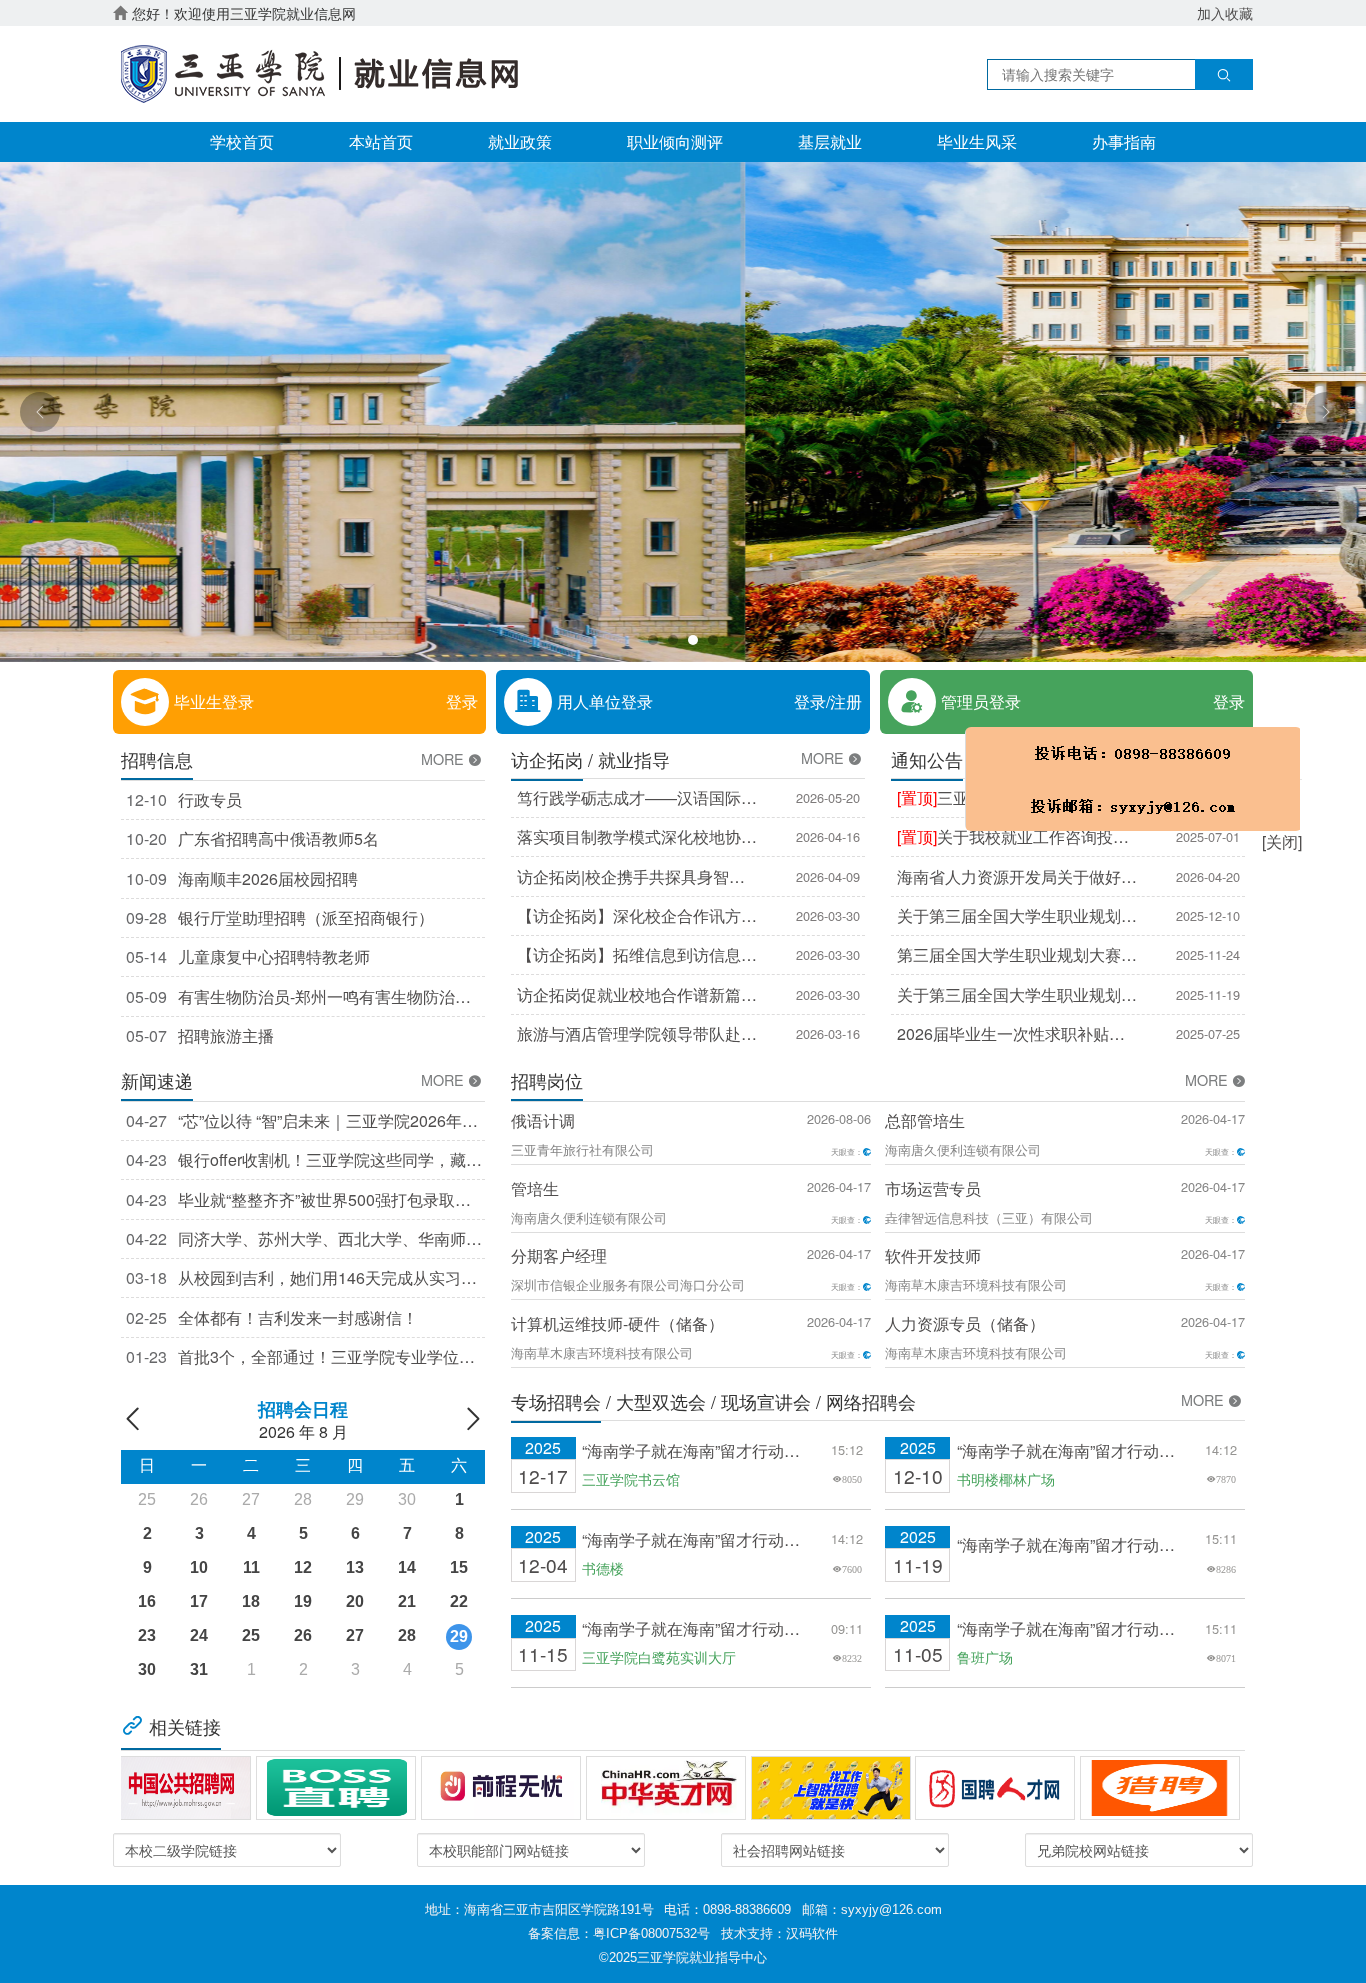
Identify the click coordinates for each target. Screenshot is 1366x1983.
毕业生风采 (977, 141)
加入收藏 (1225, 13)
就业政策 (520, 141)
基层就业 (830, 141)
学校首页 (242, 141)
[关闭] (1175, 913)
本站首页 (381, 141)
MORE (444, 759)
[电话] (1026, 850)
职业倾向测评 (675, 141)
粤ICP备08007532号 (651, 1933)
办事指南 (1124, 141)
